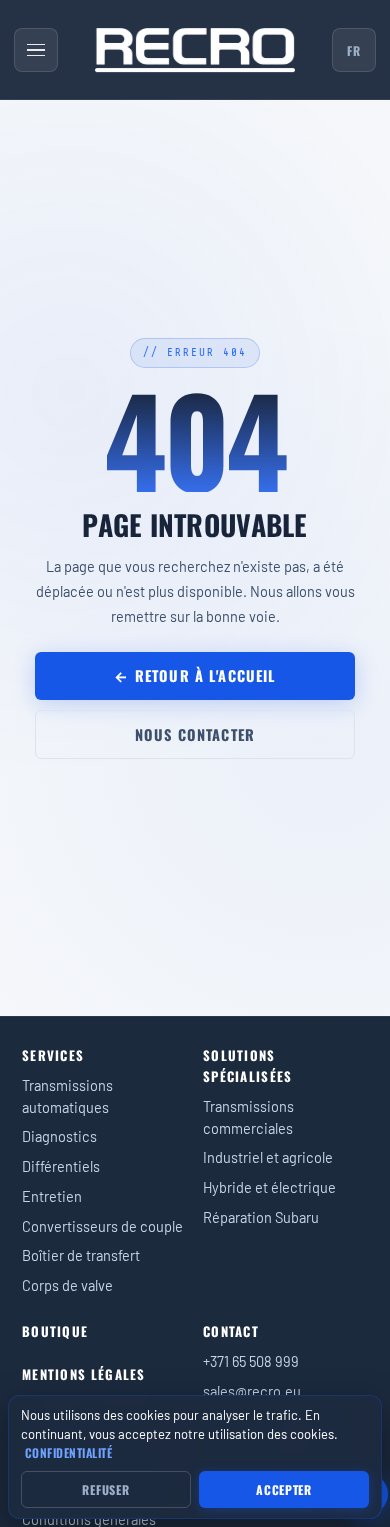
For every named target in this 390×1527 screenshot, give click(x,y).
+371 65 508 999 (251, 1361)
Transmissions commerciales (248, 1117)
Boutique (55, 1331)
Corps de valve (67, 1285)
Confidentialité (68, 1452)
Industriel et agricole (268, 1157)
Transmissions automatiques (67, 1096)
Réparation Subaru (261, 1217)
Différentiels (61, 1166)
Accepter (284, 1489)
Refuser (105, 1489)
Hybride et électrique (269, 1187)
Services (53, 1055)
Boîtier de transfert (81, 1255)
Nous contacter (195, 734)
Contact (231, 1331)
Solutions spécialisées (248, 1065)
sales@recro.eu (252, 1391)
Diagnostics (59, 1136)
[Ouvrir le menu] (36, 50)
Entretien (52, 1196)
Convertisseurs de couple (102, 1226)
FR (353, 50)
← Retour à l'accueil (194, 675)
